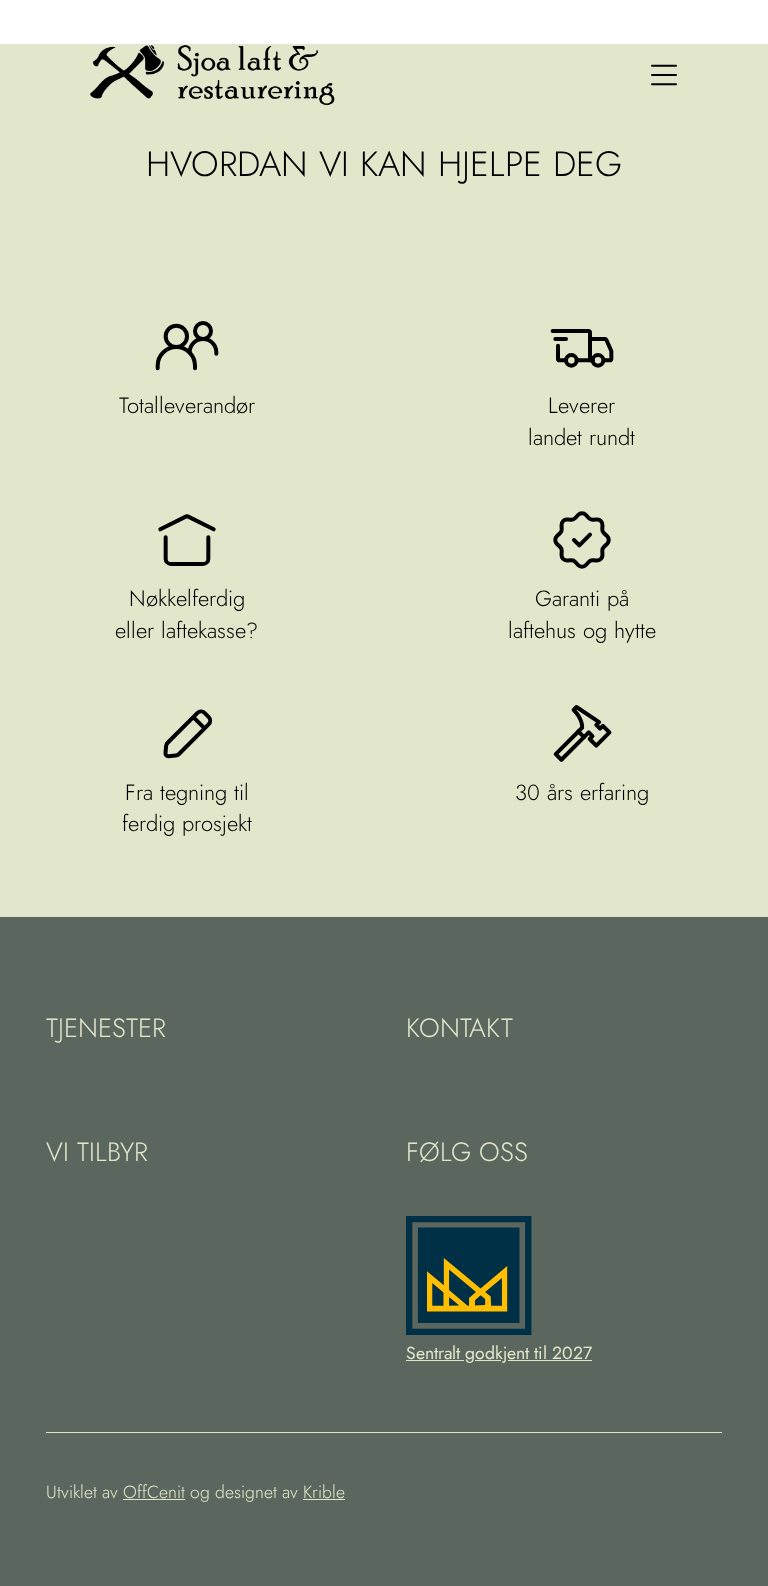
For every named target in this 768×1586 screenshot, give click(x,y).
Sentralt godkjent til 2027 (499, 1353)
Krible (324, 1492)
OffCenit (154, 1492)
